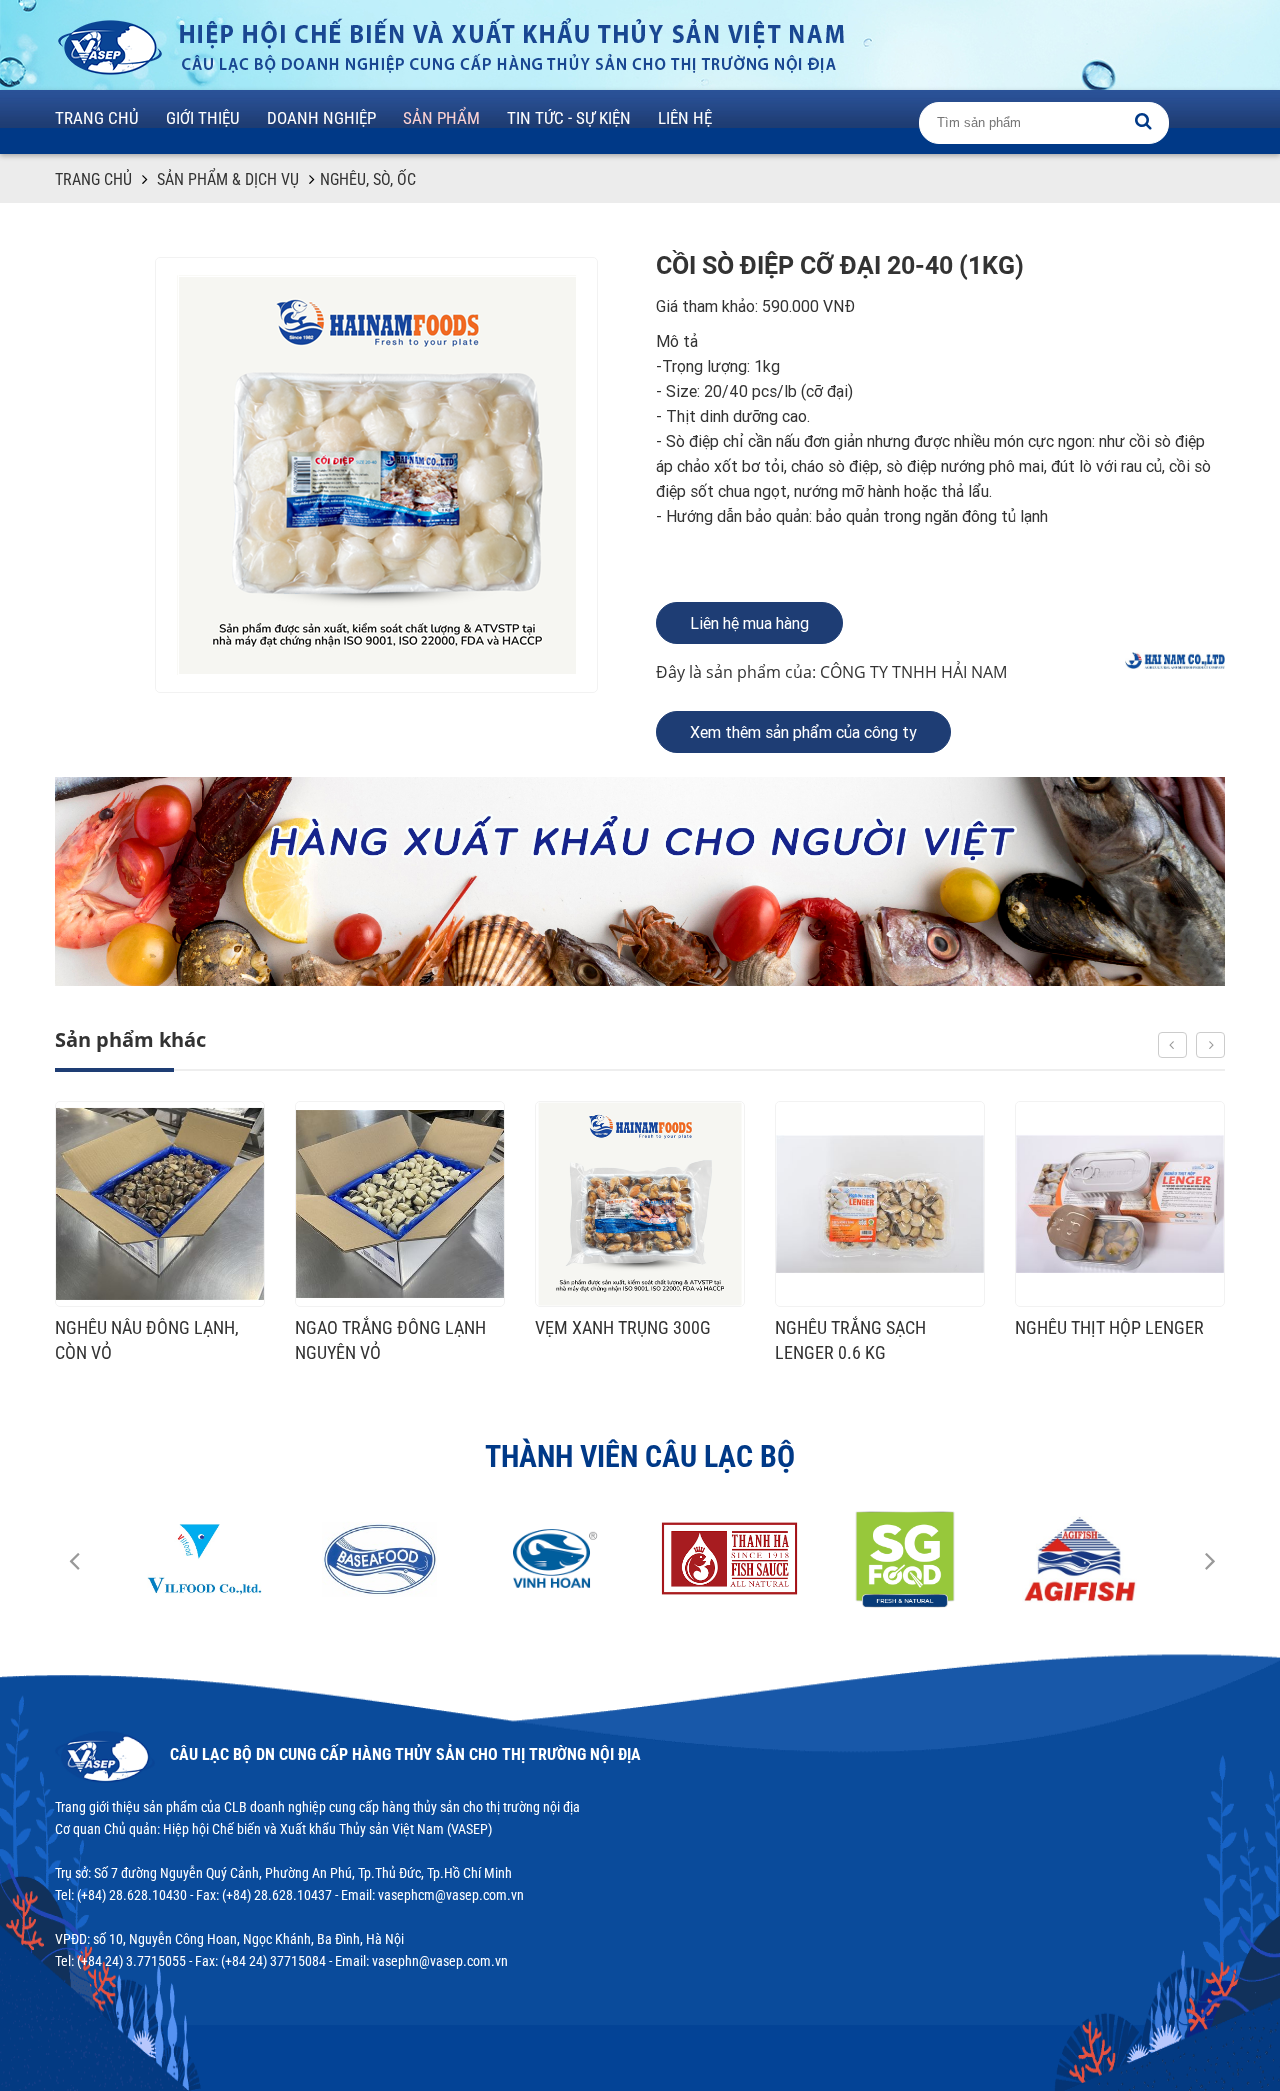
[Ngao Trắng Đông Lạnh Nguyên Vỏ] (160, 1204)
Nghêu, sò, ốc (368, 179)
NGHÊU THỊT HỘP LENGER (869, 1327)
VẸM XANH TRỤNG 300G (383, 1327)
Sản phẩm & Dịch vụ (228, 179)
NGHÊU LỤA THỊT (1076, 1327)
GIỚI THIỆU (203, 118)
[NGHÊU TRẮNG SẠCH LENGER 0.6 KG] (640, 1204)
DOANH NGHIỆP (321, 118)
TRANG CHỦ (97, 118)
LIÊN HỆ (685, 118)
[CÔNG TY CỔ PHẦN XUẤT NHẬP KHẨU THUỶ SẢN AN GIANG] (904, 1559)
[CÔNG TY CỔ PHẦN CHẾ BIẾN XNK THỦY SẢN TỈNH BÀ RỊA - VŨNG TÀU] (204, 1559)
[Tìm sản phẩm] (1143, 121)
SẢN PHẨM (441, 118)
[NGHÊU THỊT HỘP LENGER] (880, 1204)
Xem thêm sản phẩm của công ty (803, 732)
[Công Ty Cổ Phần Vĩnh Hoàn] (379, 1559)
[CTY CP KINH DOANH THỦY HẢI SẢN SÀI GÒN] (1079, 1559)
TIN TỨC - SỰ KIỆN (569, 118)
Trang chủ (93, 179)
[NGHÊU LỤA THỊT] (1120, 1204)
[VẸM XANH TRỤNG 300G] (400, 1204)
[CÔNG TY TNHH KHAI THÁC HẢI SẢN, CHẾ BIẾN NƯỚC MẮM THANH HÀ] (554, 1559)
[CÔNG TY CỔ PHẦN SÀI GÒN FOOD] (729, 1559)
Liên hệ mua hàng (749, 623)
